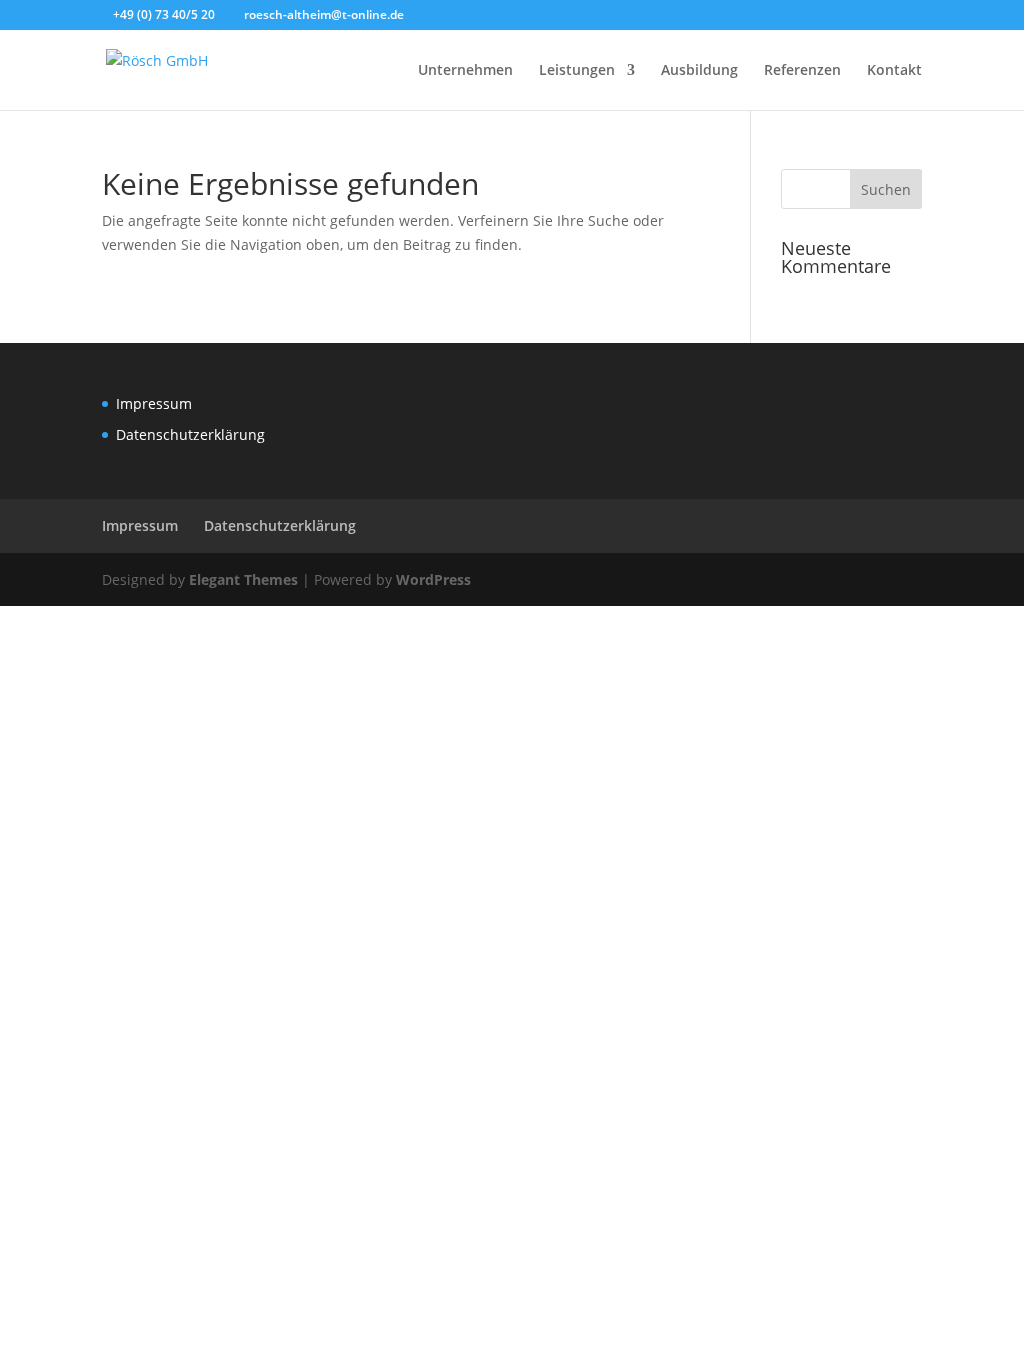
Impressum (154, 403)
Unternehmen (465, 71)
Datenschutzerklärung (190, 434)
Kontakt (894, 71)
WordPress (433, 579)
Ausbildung (699, 71)
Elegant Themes (243, 579)
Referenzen (802, 71)
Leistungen (577, 71)
